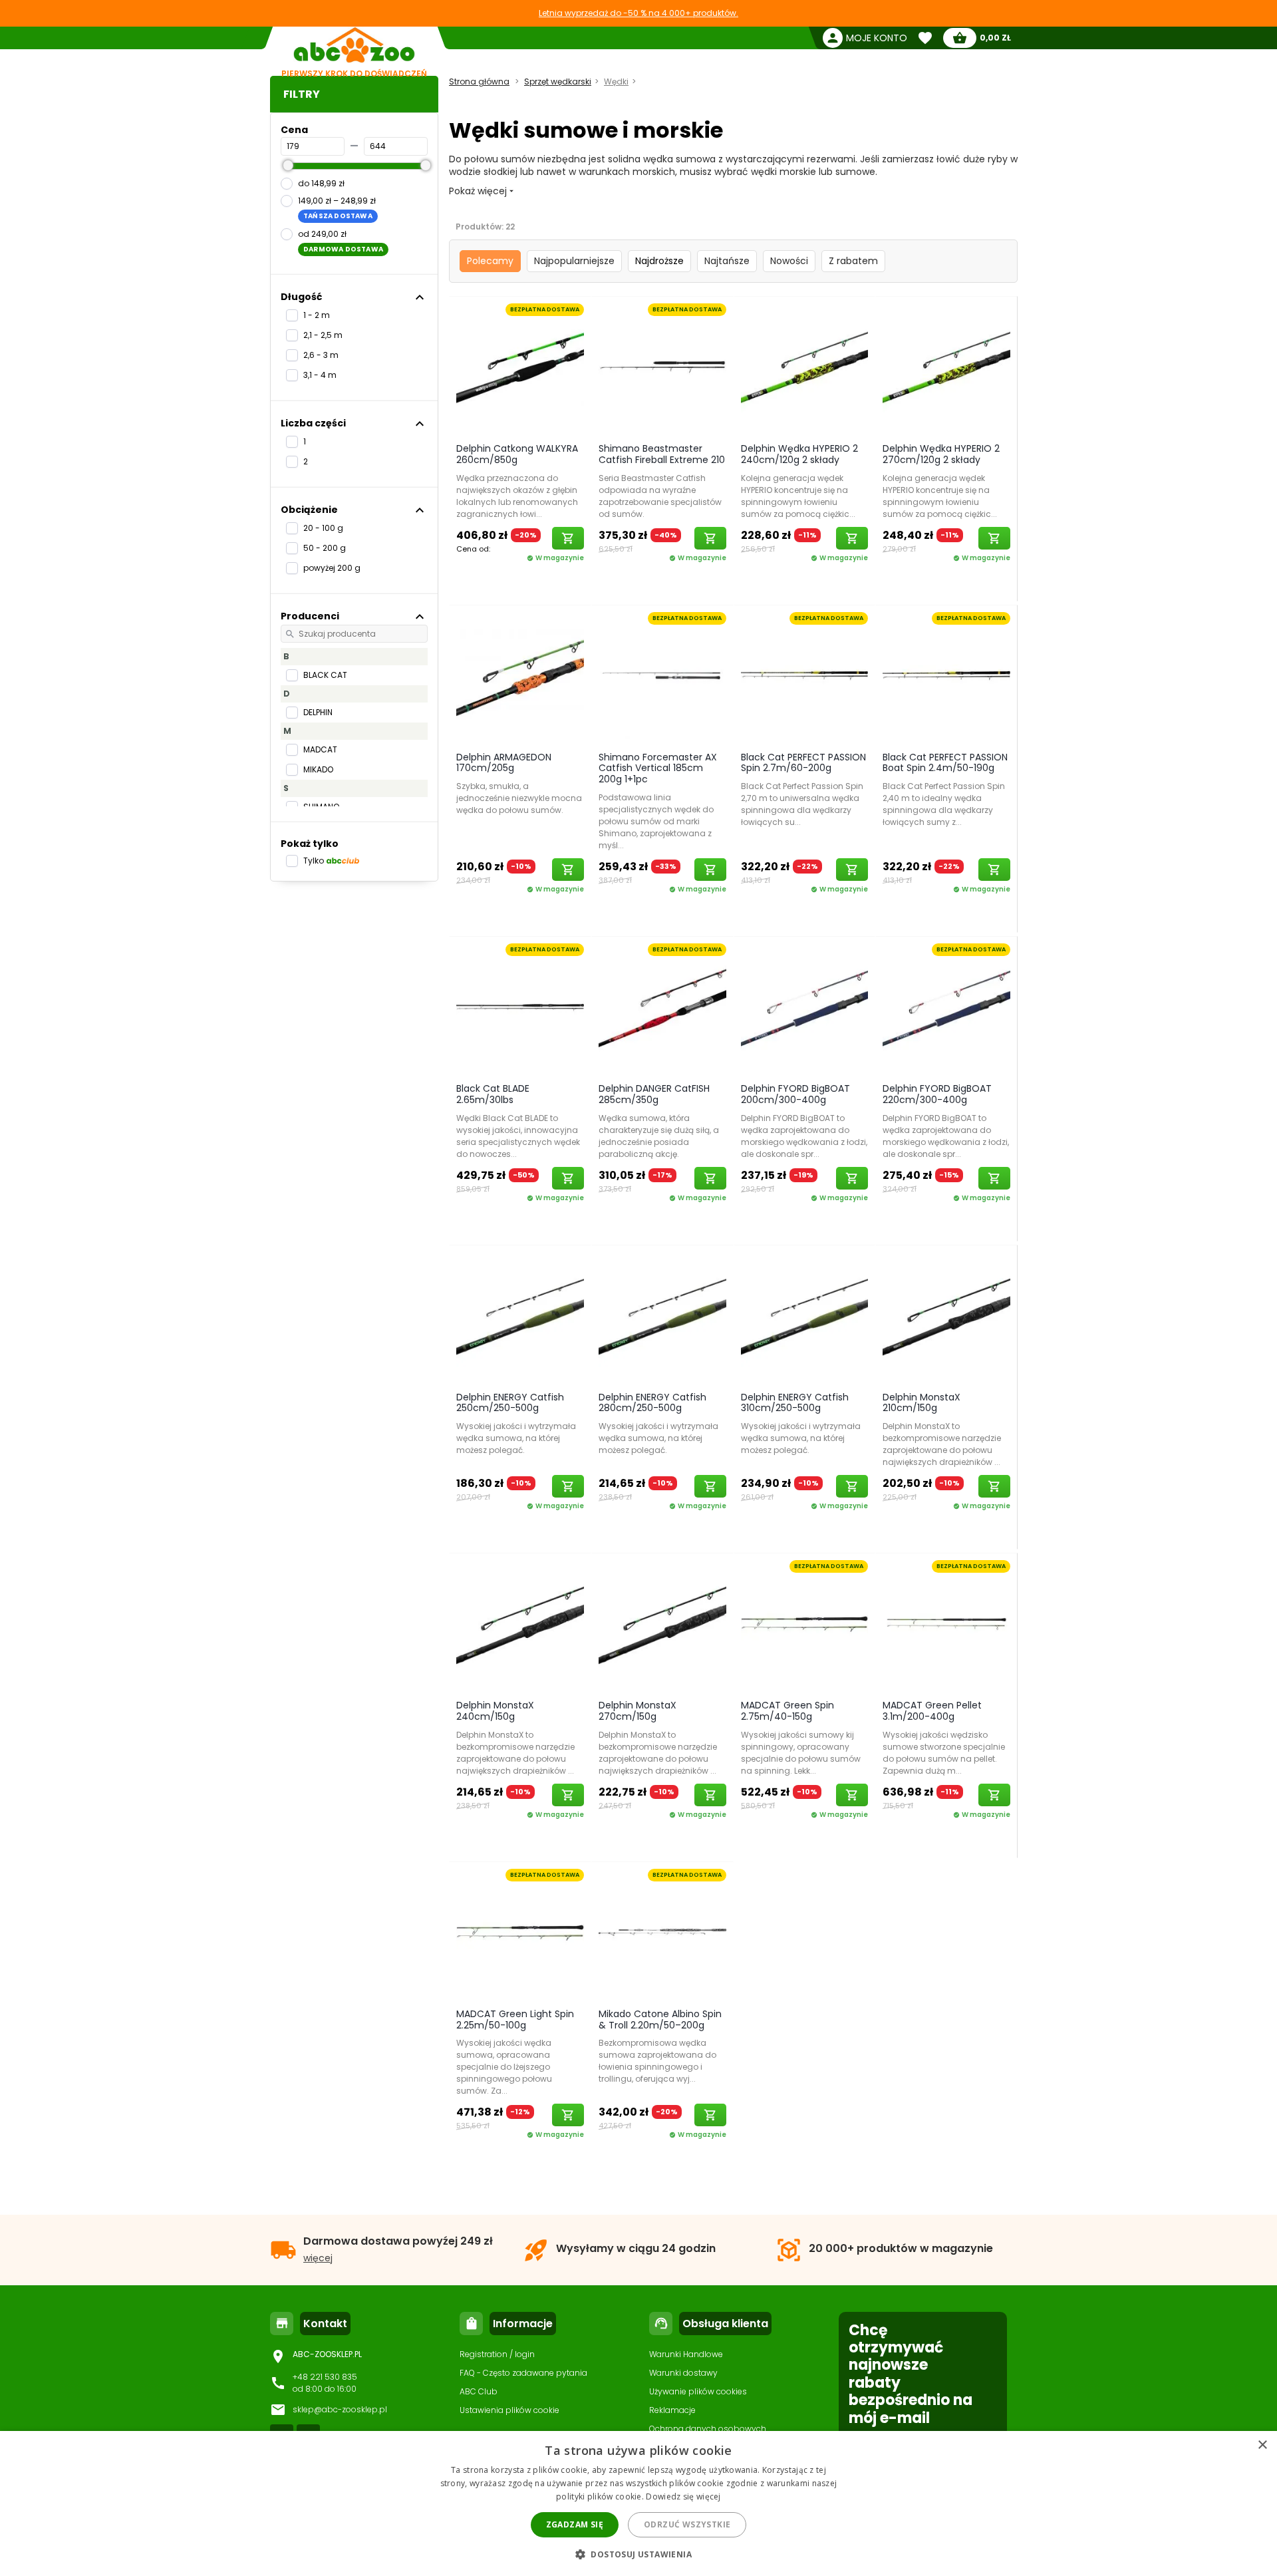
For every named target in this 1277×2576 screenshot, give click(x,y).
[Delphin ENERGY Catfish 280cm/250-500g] (662, 1315)
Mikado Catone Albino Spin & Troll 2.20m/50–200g (660, 2019)
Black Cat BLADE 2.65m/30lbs (493, 1094)
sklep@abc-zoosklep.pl (340, 2409)
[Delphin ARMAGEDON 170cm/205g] (520, 675)
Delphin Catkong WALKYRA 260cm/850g (517, 454)
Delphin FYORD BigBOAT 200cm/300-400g (795, 1094)
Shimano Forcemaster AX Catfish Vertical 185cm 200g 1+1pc (658, 768)
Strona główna (479, 81)
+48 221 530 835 (325, 2377)
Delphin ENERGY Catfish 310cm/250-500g (795, 1403)
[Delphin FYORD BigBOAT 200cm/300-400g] (805, 1007)
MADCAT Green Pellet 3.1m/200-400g (932, 1711)
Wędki (616, 81)
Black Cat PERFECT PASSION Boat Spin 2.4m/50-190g (945, 763)
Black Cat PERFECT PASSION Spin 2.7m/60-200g (803, 763)
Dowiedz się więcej (683, 2496)
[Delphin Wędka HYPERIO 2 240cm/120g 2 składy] (805, 367)
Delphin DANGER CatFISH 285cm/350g (654, 1094)
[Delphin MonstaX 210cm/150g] (946, 1315)
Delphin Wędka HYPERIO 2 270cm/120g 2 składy (941, 454)
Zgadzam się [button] (575, 2524)
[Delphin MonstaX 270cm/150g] (662, 1623)
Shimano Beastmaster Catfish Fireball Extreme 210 (662, 454)
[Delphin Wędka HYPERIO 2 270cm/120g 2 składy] (946, 367)
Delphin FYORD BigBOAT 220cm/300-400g (937, 1094)
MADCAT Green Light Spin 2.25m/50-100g (515, 2019)
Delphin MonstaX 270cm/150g (638, 1711)
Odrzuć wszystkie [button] (687, 2524)
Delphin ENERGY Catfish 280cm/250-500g (652, 1403)
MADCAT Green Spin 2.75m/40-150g (787, 1711)
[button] (638, 2554)
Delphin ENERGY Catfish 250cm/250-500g (510, 1403)
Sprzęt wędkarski (558, 81)
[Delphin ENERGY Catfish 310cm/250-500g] (805, 1315)
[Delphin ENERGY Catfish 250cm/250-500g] (520, 1315)
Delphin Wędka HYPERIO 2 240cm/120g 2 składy (799, 454)
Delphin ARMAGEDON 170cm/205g (504, 763)
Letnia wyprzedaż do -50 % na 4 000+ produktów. (638, 13)
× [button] (1262, 2445)
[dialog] (638, 2503)
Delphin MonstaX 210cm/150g (922, 1403)
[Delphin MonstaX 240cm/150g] (520, 1623)
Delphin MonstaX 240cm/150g (495, 1711)
